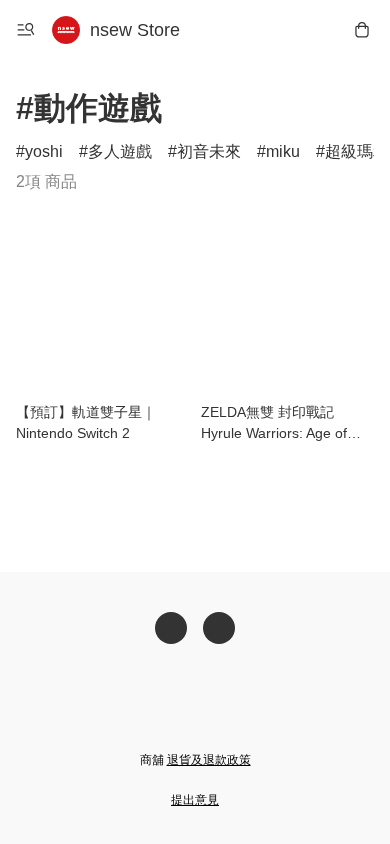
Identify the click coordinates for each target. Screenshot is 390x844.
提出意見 (195, 800)
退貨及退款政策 (209, 760)
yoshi (44, 151)
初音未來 (209, 151)
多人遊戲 (120, 151)
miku (283, 151)
